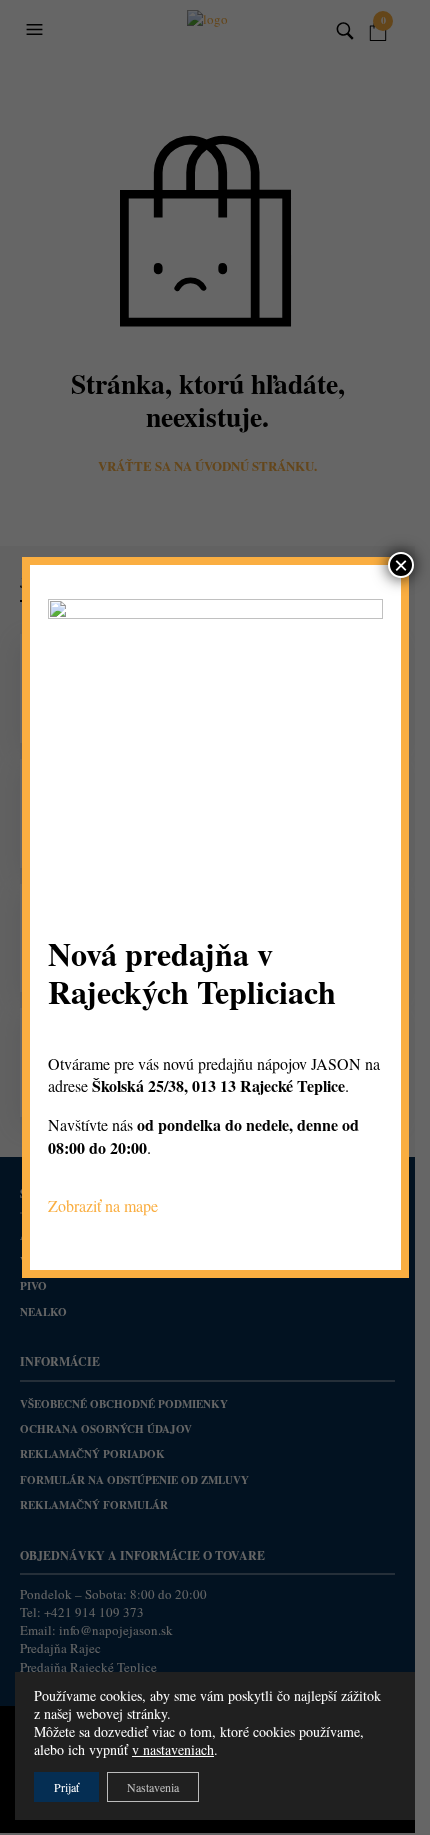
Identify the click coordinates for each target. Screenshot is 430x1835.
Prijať (66, 1787)
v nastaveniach (173, 1750)
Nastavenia (153, 1787)
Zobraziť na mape (103, 1205)
